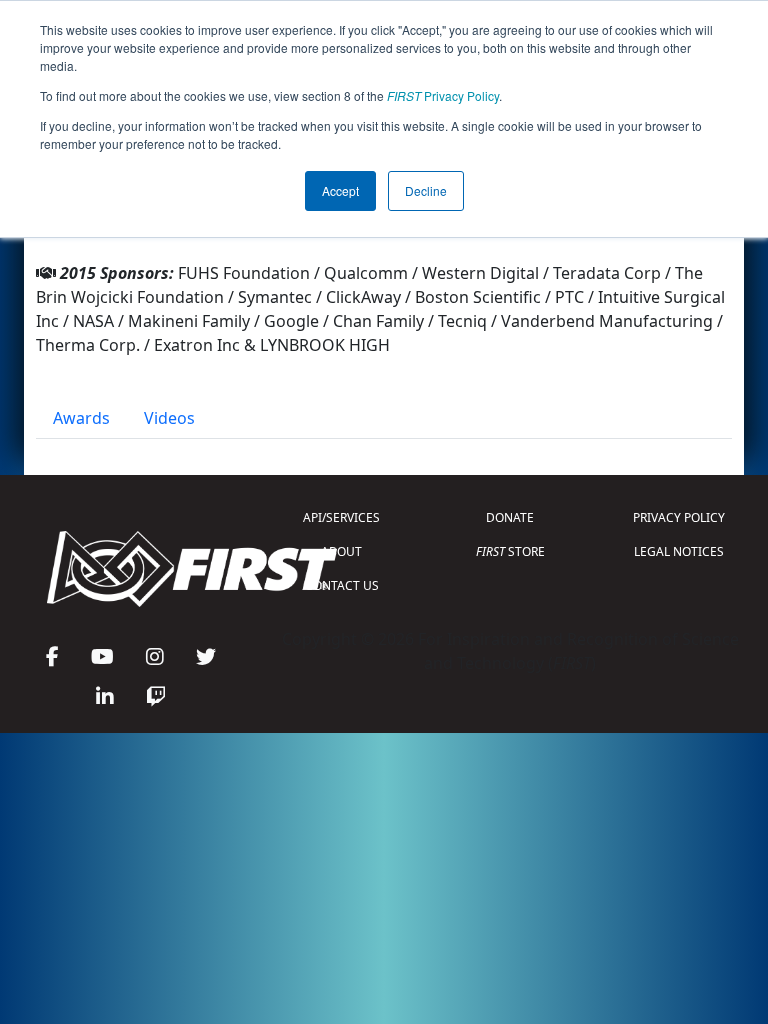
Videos (169, 418)
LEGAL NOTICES (679, 551)
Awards (81, 418)
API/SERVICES (341, 517)
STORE (510, 551)
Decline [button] (426, 190)
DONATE (510, 517)
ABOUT (341, 551)
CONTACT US (342, 585)
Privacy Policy (443, 95)
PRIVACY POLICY (679, 517)
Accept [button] (340, 190)
